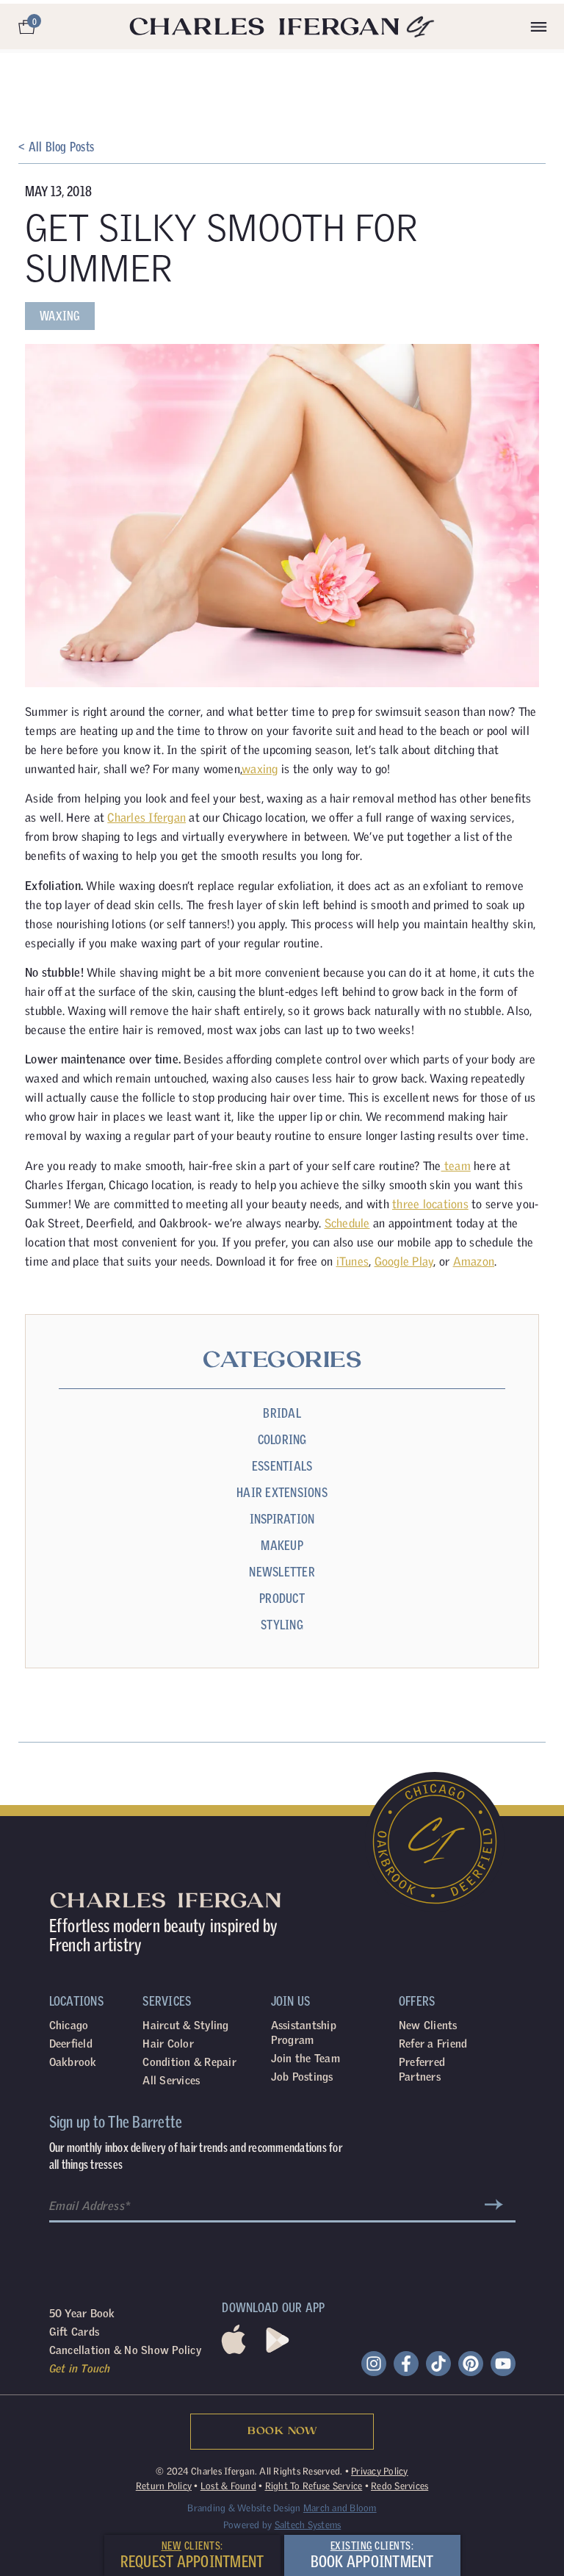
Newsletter (282, 1572)
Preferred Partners (422, 2069)
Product (282, 1598)
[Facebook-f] (406, 2364)
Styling (282, 1625)
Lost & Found (228, 2486)
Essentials (282, 1466)
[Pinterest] (471, 2364)
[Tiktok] (438, 2364)
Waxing (60, 316)
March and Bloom (340, 2508)
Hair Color (168, 2044)
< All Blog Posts (56, 147)
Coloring (282, 1439)
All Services (171, 2080)
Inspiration (282, 1519)
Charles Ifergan (147, 817)
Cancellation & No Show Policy (125, 2350)
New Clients (428, 2025)
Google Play (404, 1261)
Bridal (282, 1413)
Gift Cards (75, 2332)
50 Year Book (82, 2313)
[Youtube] (503, 2364)
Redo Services (399, 2486)
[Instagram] (374, 2364)
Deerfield (71, 2044)
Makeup (282, 1545)
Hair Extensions (282, 1492)
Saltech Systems (308, 2525)
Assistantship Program (304, 2033)
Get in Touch (80, 2368)
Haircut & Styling (185, 2025)
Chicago (69, 2025)
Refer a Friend (433, 2044)
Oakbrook (73, 2062)
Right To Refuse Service (314, 2486)
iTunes (353, 1261)
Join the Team (305, 2058)
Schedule (347, 1223)
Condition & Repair (189, 2062)
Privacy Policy (380, 2471)
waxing (260, 769)
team (456, 1166)
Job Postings (302, 2077)
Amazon (474, 1261)
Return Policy (164, 2486)
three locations (430, 1204)
